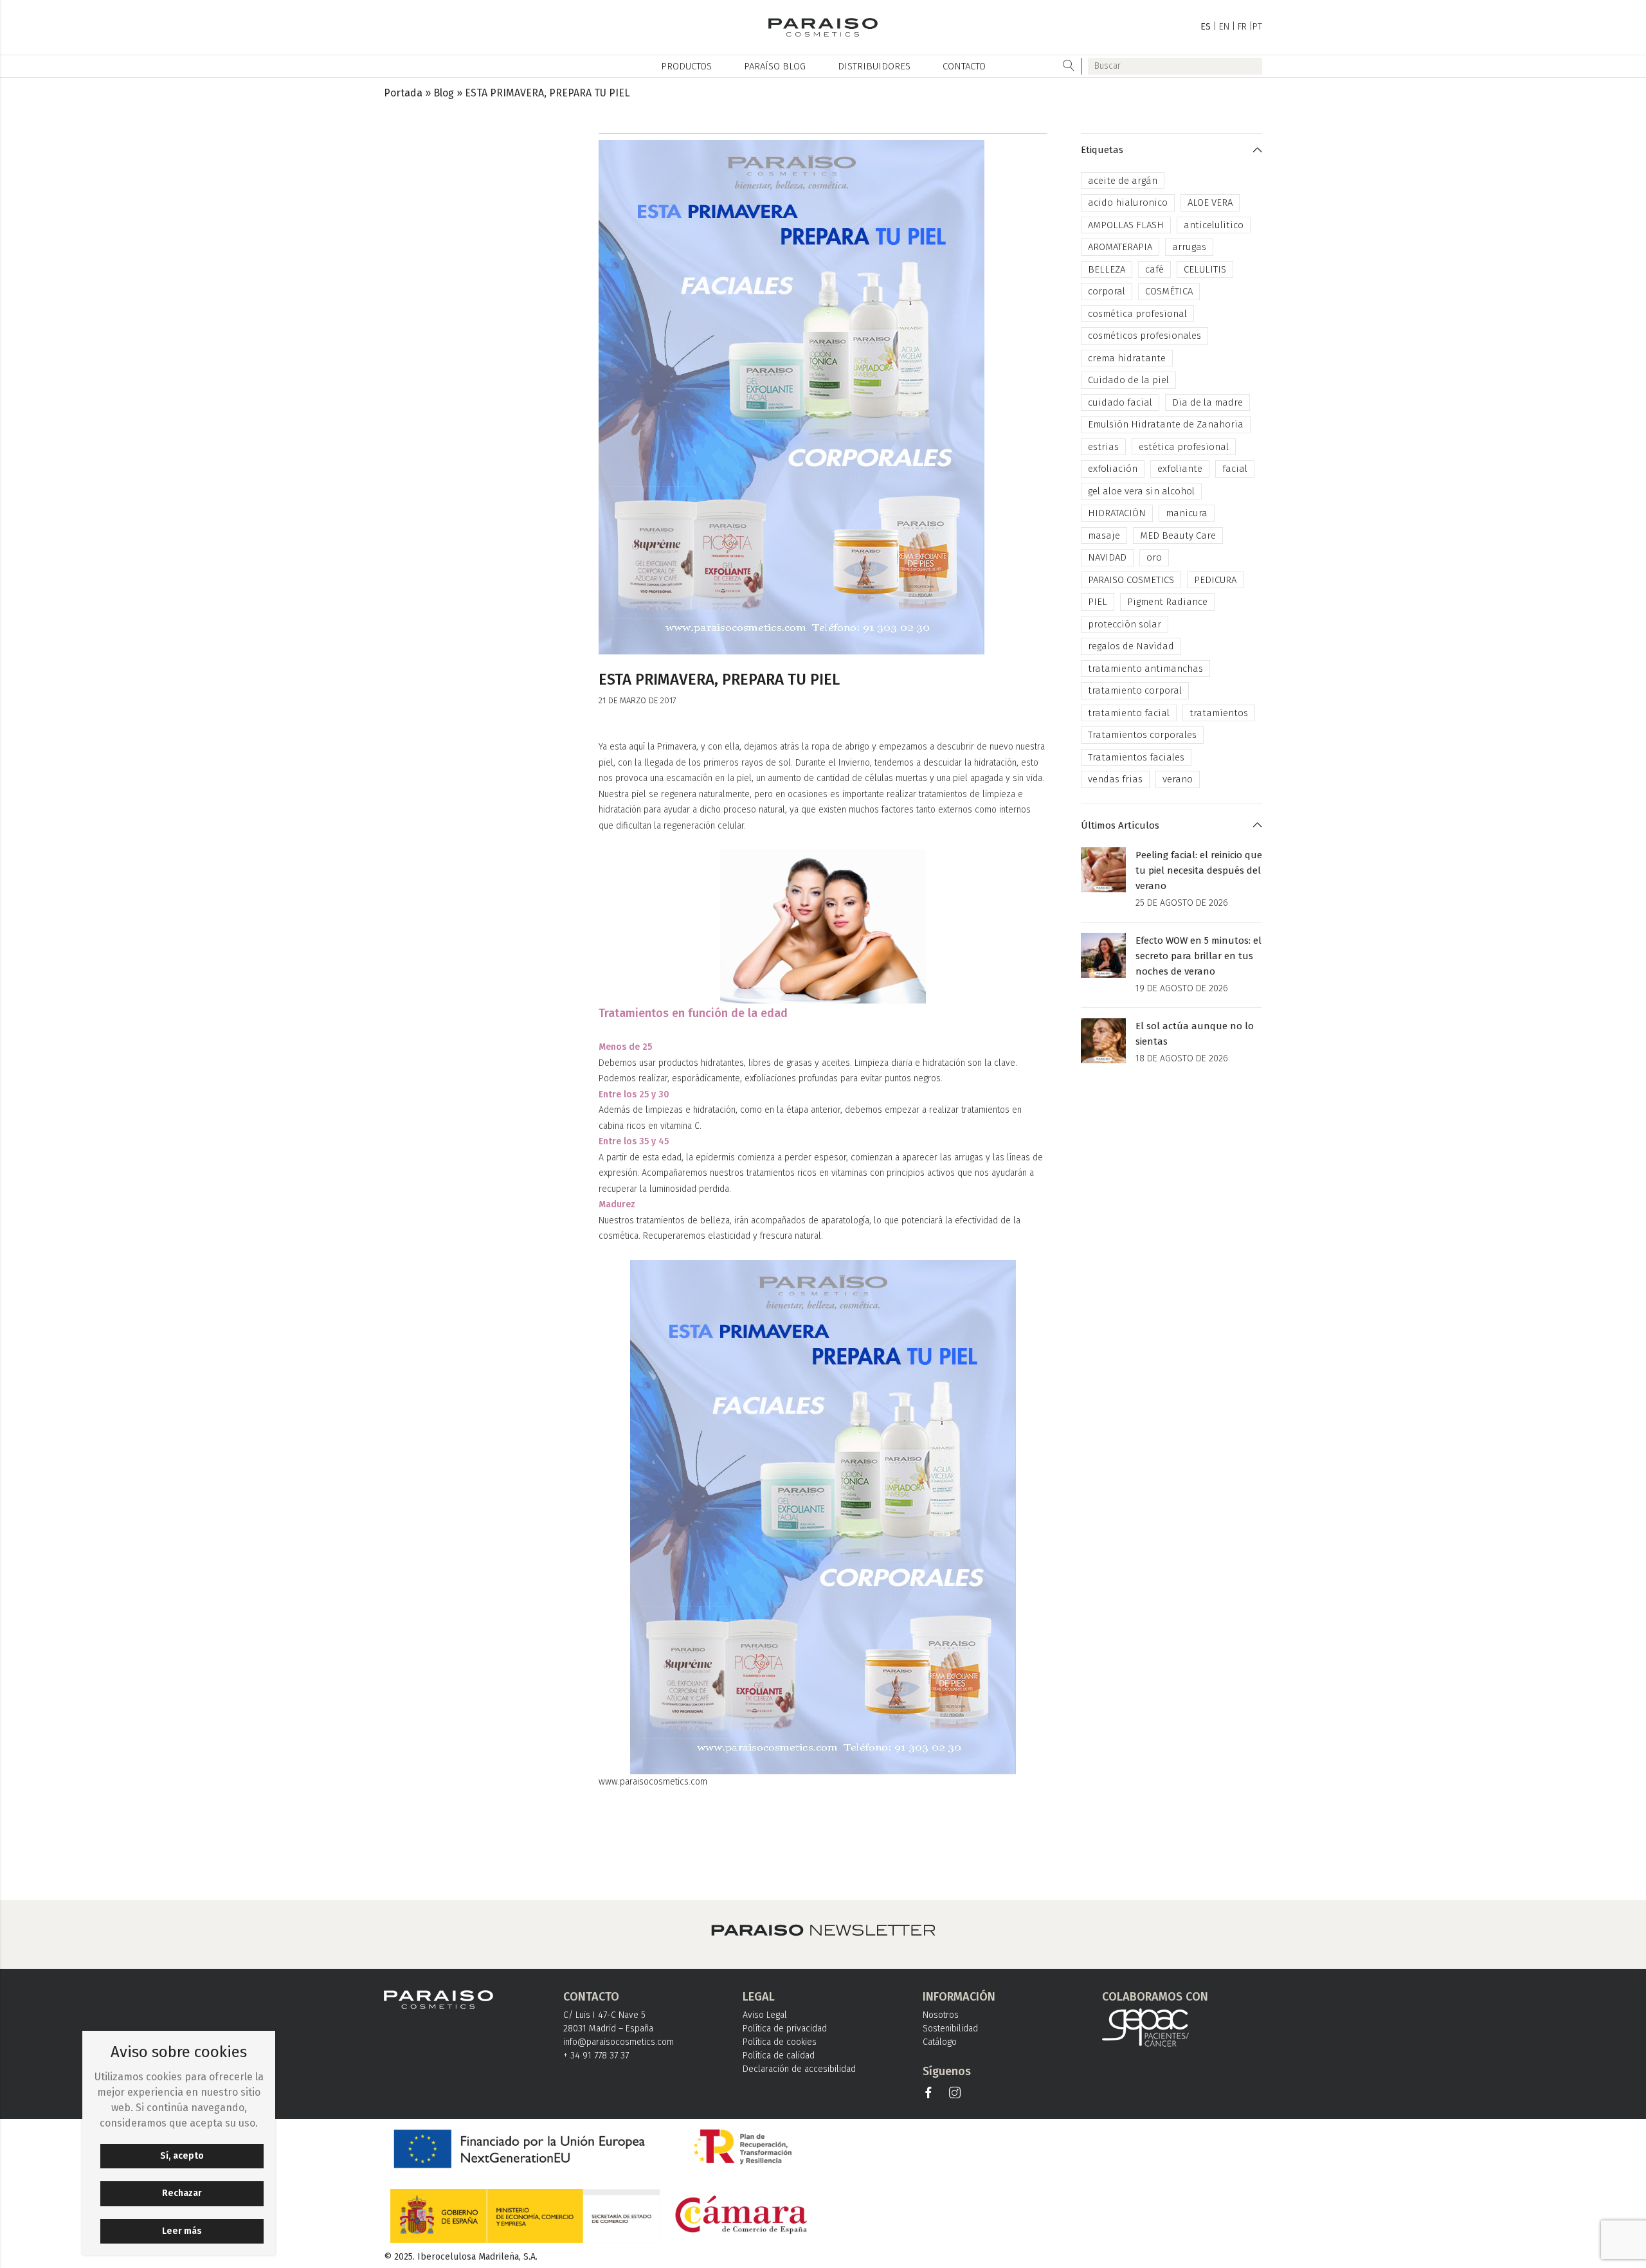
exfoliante (1180, 469)
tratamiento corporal (1135, 690)
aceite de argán (1123, 181)
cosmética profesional (1137, 314)
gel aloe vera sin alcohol (1141, 491)
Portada (403, 93)
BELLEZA (1107, 269)
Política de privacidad (785, 2029)
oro (1154, 557)
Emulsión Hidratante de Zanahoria (1166, 424)
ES (1206, 27)
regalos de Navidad (1131, 646)
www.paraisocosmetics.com (653, 1782)
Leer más (182, 2231)
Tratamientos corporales (1142, 735)
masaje (1104, 535)
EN (1224, 27)
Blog (444, 93)
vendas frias (1115, 779)
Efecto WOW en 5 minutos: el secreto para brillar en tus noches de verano (1198, 956)
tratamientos (1219, 713)
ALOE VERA (1210, 203)
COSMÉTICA (1169, 291)
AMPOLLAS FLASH (1126, 225)
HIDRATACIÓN (1117, 513)
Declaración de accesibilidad (799, 2069)
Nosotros (941, 2015)
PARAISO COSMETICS (1131, 580)
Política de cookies (780, 2042)
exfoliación (1113, 469)
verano (1178, 779)
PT (1257, 27)
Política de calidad (779, 2056)
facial (1235, 469)
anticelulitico (1214, 225)
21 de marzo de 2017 (638, 700)
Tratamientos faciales (1136, 757)
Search (1069, 66)
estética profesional (1184, 447)
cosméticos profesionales (1144, 336)
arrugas (1189, 247)
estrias (1103, 447)
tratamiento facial (1129, 713)
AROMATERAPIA (1120, 247)
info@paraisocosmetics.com (619, 2042)
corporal (1107, 291)
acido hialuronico (1128, 203)
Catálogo (940, 2042)
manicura (1187, 513)
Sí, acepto (182, 2156)
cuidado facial (1120, 402)
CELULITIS (1205, 269)
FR (1242, 27)
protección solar (1125, 624)
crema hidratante (1127, 358)
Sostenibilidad (950, 2029)
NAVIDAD (1107, 557)
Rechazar (182, 2193)
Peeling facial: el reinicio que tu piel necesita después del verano (1199, 870)
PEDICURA (1215, 580)
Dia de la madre (1207, 402)
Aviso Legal (765, 2015)
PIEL (1098, 602)
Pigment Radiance (1167, 602)
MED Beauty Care (1178, 535)
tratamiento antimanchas (1145, 669)
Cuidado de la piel (1128, 380)
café (1154, 269)
